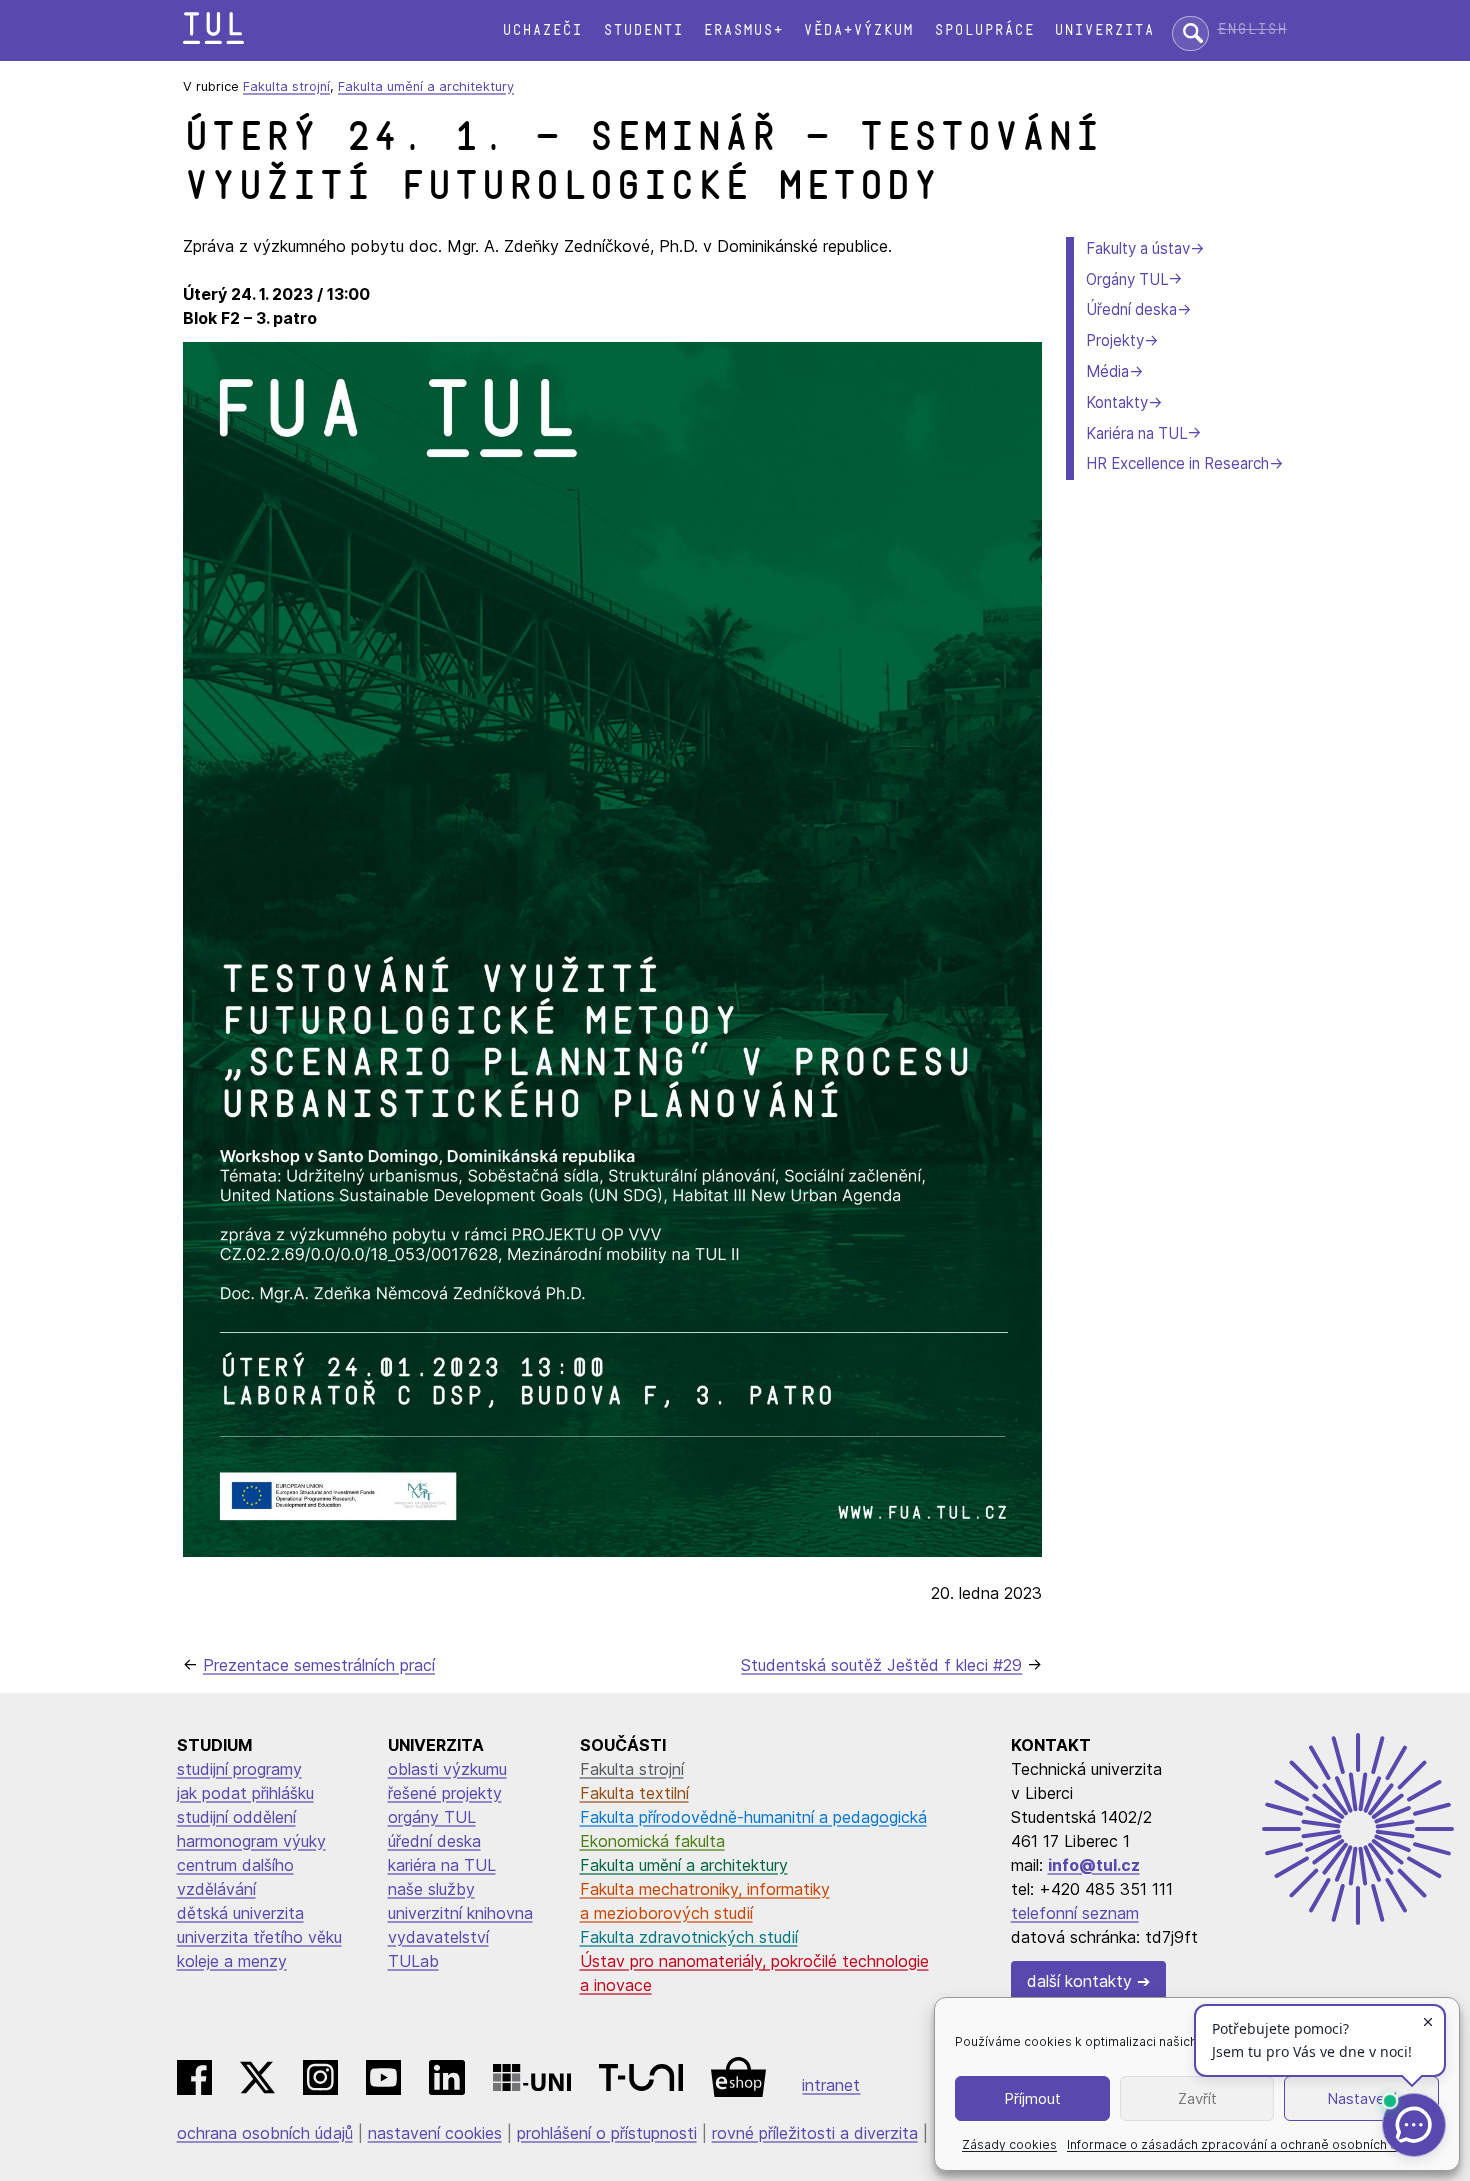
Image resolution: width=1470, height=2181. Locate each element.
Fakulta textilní (634, 1793)
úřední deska (434, 1841)
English (1252, 29)
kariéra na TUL (442, 1865)
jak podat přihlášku (245, 1793)
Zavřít (1197, 2098)
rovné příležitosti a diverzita (815, 2133)
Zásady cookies (1009, 2144)
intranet (831, 2085)
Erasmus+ (743, 30)
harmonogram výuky (251, 1841)
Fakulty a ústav (1138, 248)
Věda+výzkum (858, 30)
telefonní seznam (1075, 1913)
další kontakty (1079, 1981)
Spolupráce (984, 30)
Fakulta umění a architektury (426, 86)
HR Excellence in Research (1177, 463)
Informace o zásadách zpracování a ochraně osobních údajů (1244, 2144)
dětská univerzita (240, 1913)
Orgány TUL (1127, 279)
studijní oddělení (236, 1817)
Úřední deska (1131, 309)
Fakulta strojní (286, 86)
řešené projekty (445, 1793)
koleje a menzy (232, 1961)
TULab (413, 1961)
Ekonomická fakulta (652, 1841)
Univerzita (1104, 30)
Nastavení (1361, 2098)
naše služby (431, 1889)
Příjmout (1032, 2098)
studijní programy (239, 1769)
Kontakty (1117, 402)
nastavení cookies (435, 2133)
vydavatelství (438, 1937)
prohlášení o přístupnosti (607, 2133)
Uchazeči (542, 30)
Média (1107, 371)
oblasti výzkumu (447, 1769)
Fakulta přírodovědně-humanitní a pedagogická (753, 1817)
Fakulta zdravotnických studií (689, 1937)
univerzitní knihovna (460, 1913)
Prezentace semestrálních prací (319, 1665)
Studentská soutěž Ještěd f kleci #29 (881, 1665)
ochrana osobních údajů (265, 2133)
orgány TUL (432, 1817)
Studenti (643, 30)
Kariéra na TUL (1136, 433)
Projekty (1115, 340)
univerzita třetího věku (259, 1937)
